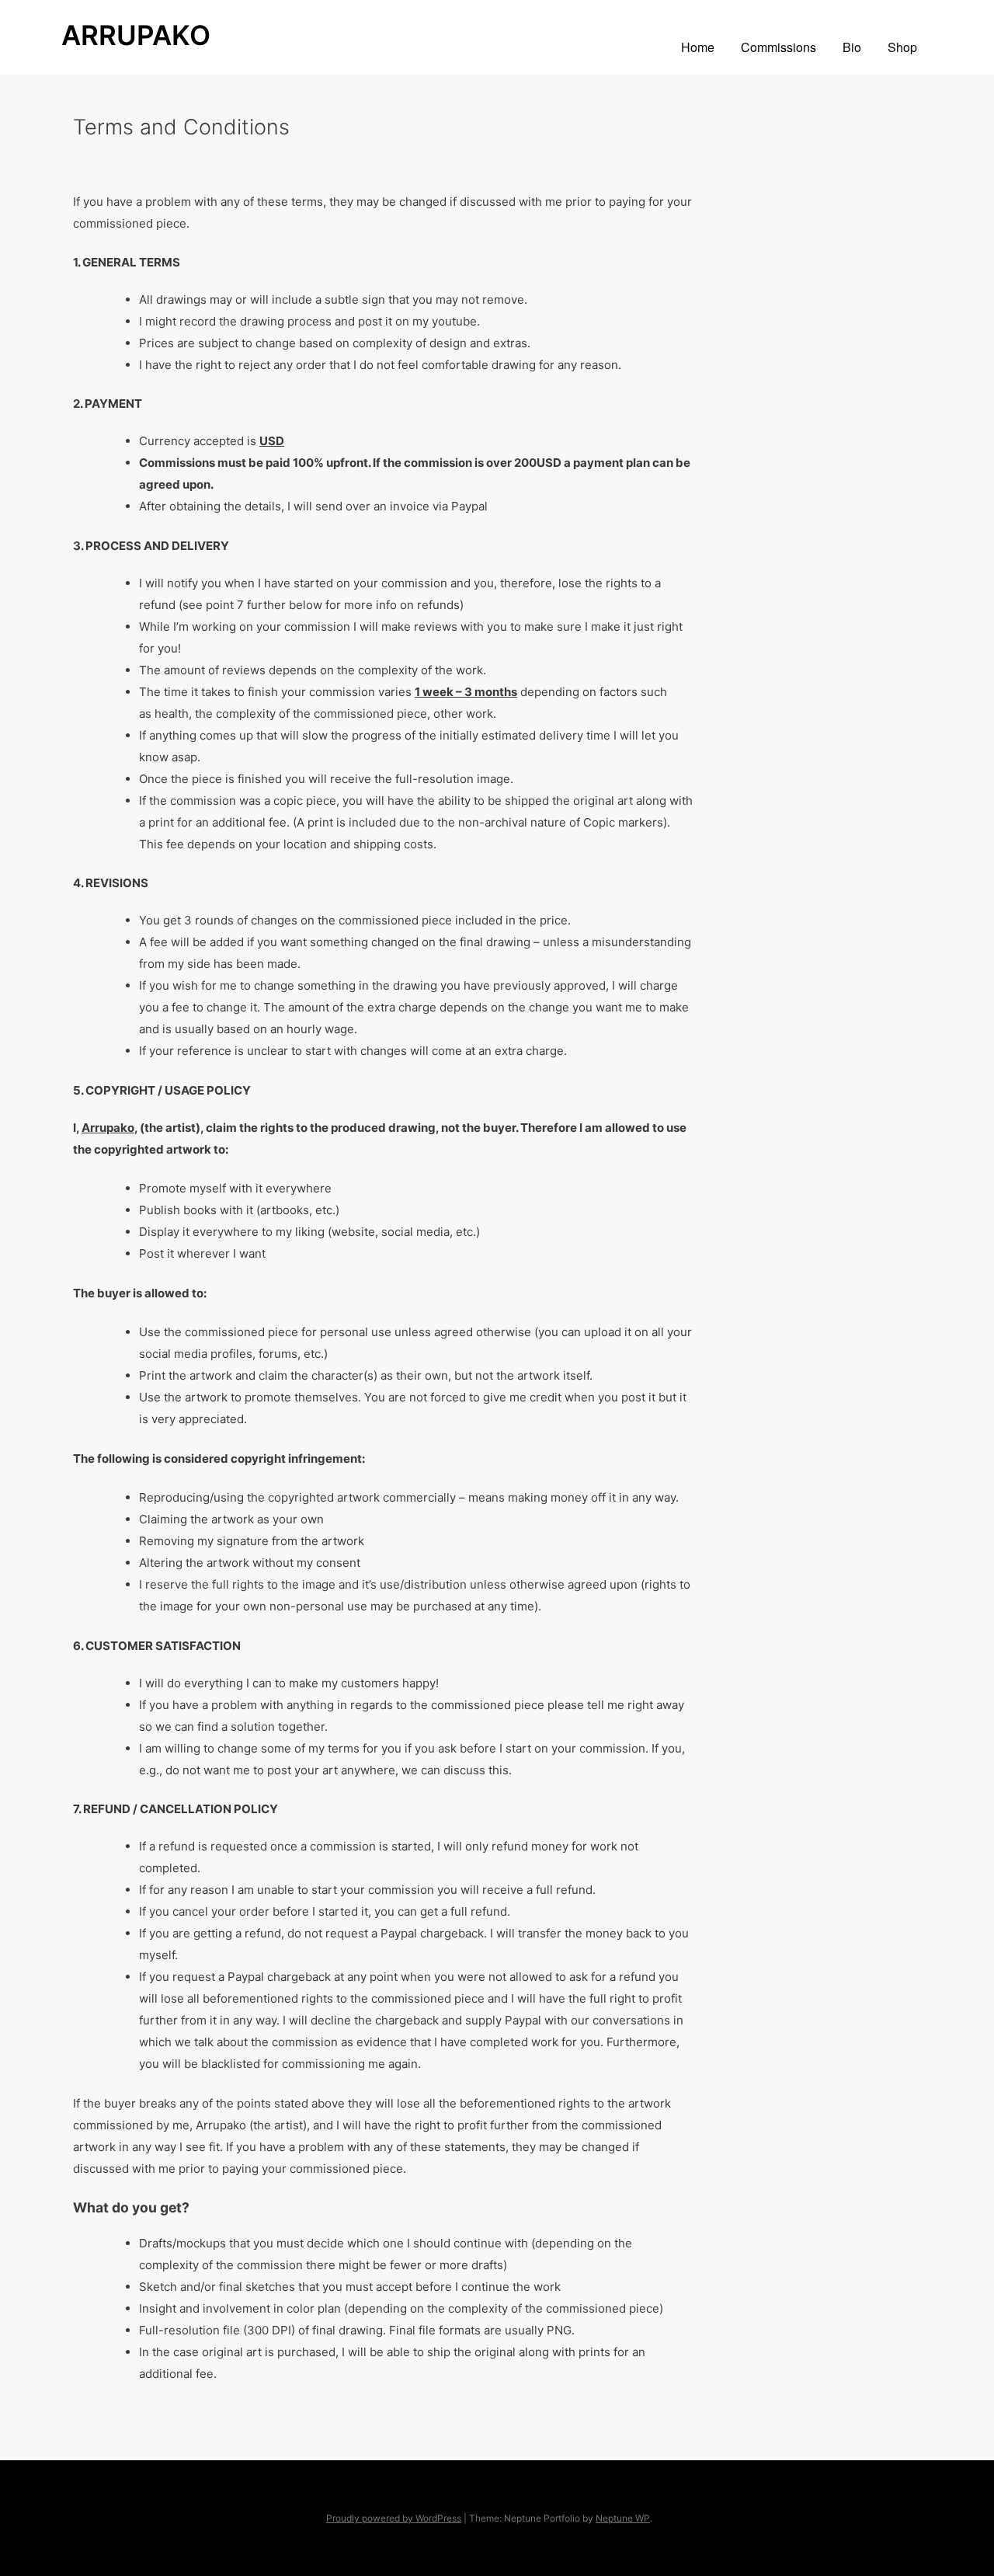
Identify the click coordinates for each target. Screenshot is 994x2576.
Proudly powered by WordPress (394, 2518)
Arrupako (136, 35)
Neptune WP (623, 2518)
